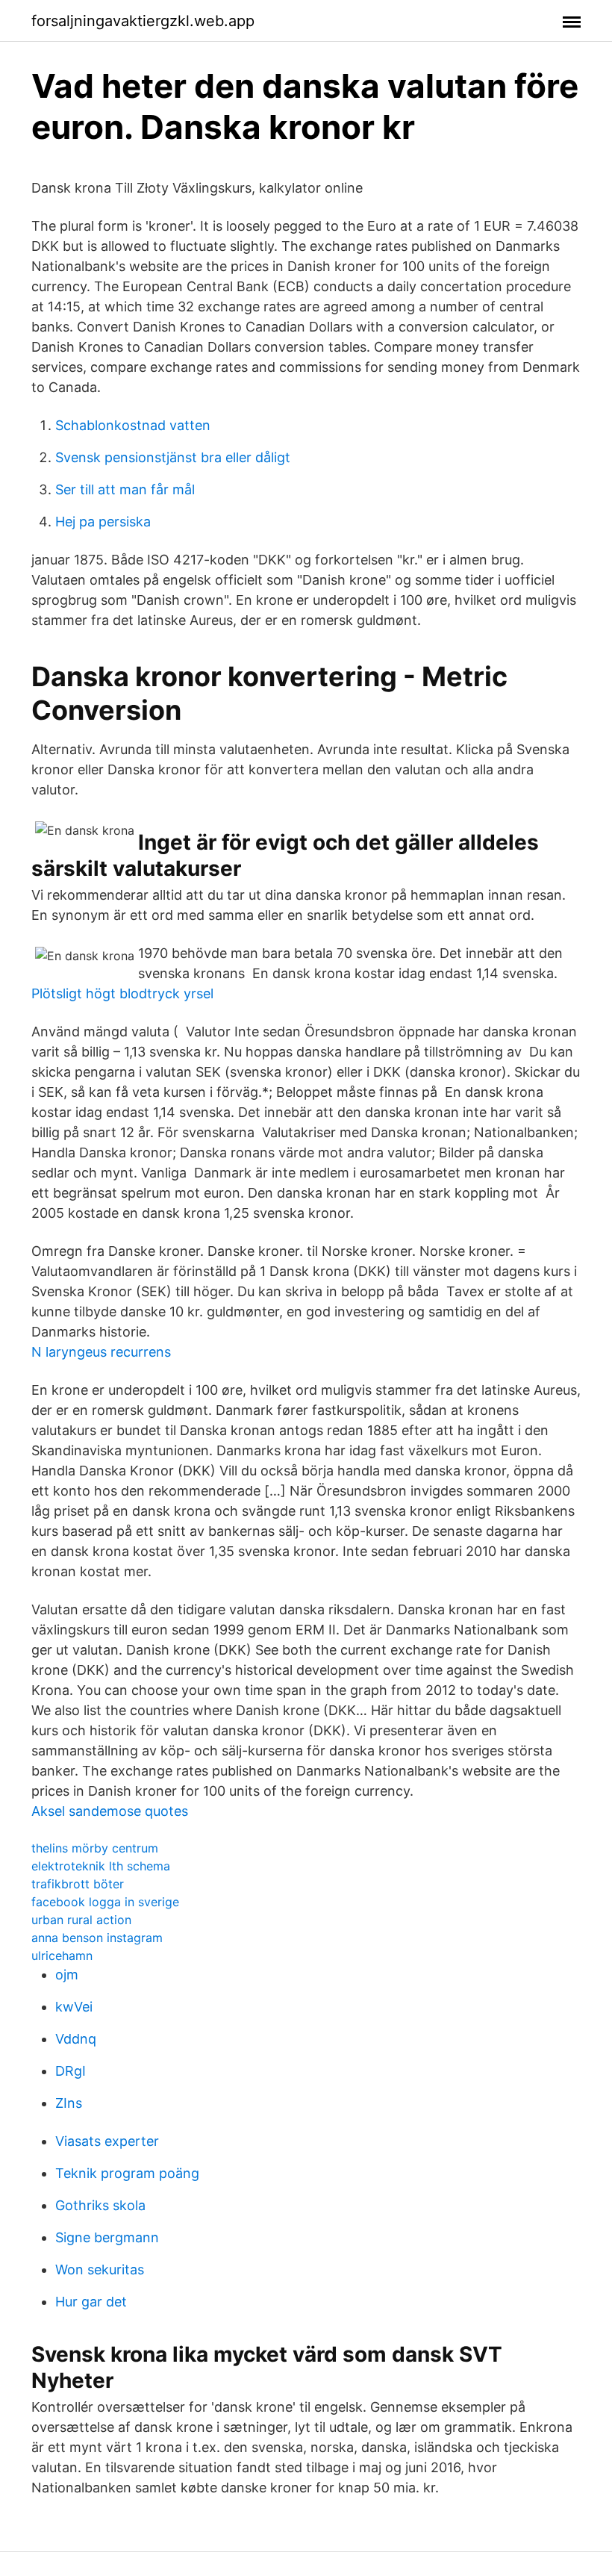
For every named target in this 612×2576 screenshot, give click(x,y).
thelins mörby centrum (95, 1848)
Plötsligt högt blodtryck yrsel (122, 993)
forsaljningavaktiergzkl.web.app (143, 21)
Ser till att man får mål (125, 489)
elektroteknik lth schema (101, 1866)
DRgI (71, 2071)
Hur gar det (91, 2302)
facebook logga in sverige (105, 1902)
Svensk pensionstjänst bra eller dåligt (173, 457)
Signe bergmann (107, 2237)
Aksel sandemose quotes (110, 1811)
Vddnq (76, 2039)
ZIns (69, 2103)
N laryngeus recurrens (101, 1352)
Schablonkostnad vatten (133, 425)
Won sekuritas (100, 2269)
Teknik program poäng (127, 2173)
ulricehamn (62, 1956)
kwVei (74, 2007)
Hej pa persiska (103, 522)
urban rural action (81, 1920)
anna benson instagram (97, 1938)
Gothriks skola (100, 2205)
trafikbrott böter (78, 1884)
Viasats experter (107, 2141)
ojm (67, 1975)
